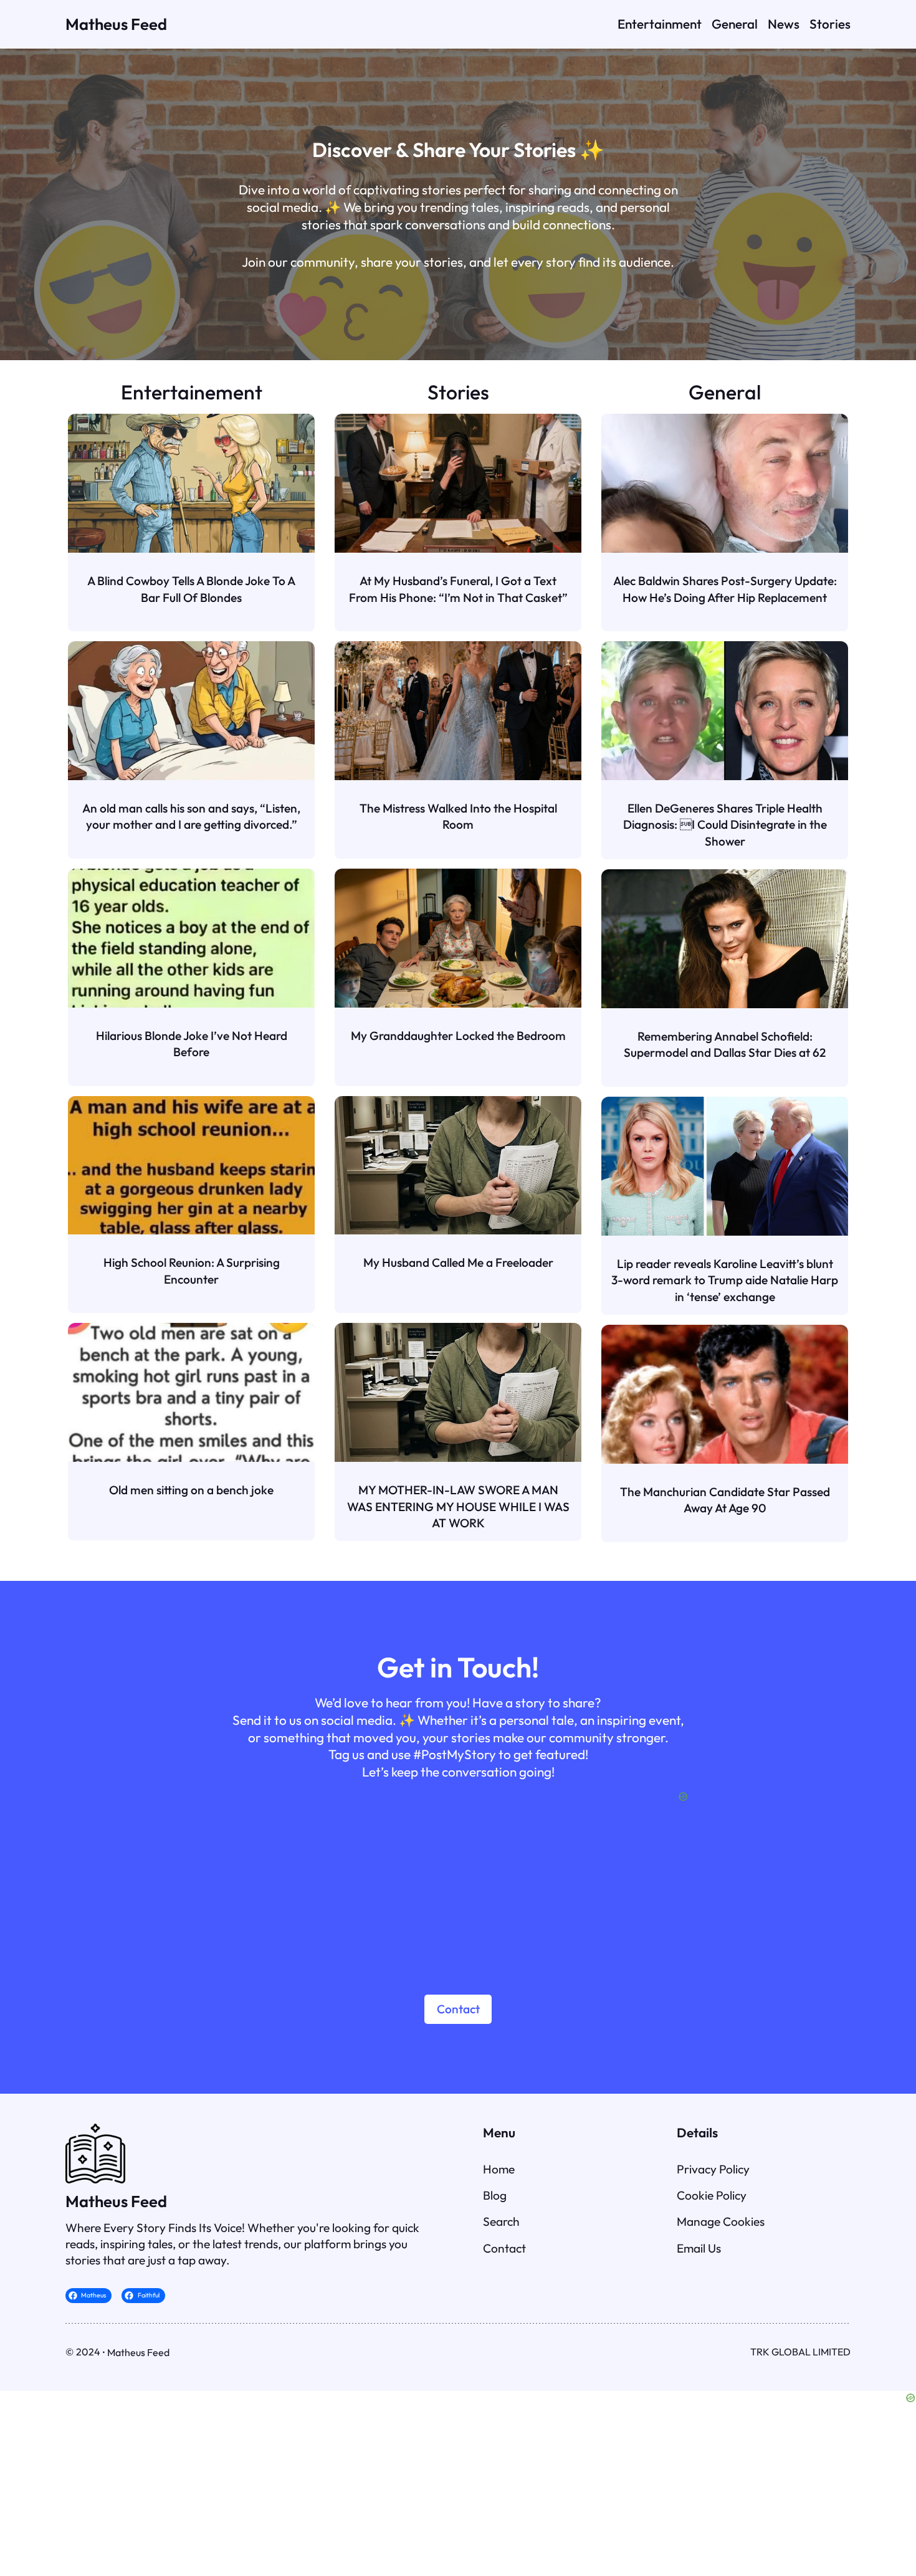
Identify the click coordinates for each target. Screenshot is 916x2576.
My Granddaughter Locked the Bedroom (458, 1036)
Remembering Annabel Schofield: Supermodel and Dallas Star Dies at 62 (725, 1044)
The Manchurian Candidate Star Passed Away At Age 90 (725, 1500)
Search (501, 2221)
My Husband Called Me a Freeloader (458, 1262)
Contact (458, 2009)
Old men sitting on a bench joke (191, 1490)
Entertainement (192, 392)
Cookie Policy (712, 2195)
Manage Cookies (721, 2221)
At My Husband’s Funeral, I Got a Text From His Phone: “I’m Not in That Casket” (458, 589)
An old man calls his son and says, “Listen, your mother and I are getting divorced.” (191, 816)
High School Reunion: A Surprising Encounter (192, 1271)
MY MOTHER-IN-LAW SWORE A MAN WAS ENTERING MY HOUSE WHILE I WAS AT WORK (458, 1506)
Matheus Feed (116, 24)
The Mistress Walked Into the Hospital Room (458, 816)
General (725, 392)
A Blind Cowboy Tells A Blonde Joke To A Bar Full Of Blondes (191, 589)
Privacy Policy (713, 2169)
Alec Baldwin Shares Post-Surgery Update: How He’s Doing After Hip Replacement (725, 589)
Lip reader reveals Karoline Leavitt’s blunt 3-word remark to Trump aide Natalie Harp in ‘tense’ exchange (725, 1280)
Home (499, 2169)
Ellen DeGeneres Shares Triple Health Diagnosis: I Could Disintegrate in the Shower (725, 825)
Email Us (699, 2248)
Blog (495, 2195)
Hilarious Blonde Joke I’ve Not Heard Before (192, 1044)
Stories (458, 392)
